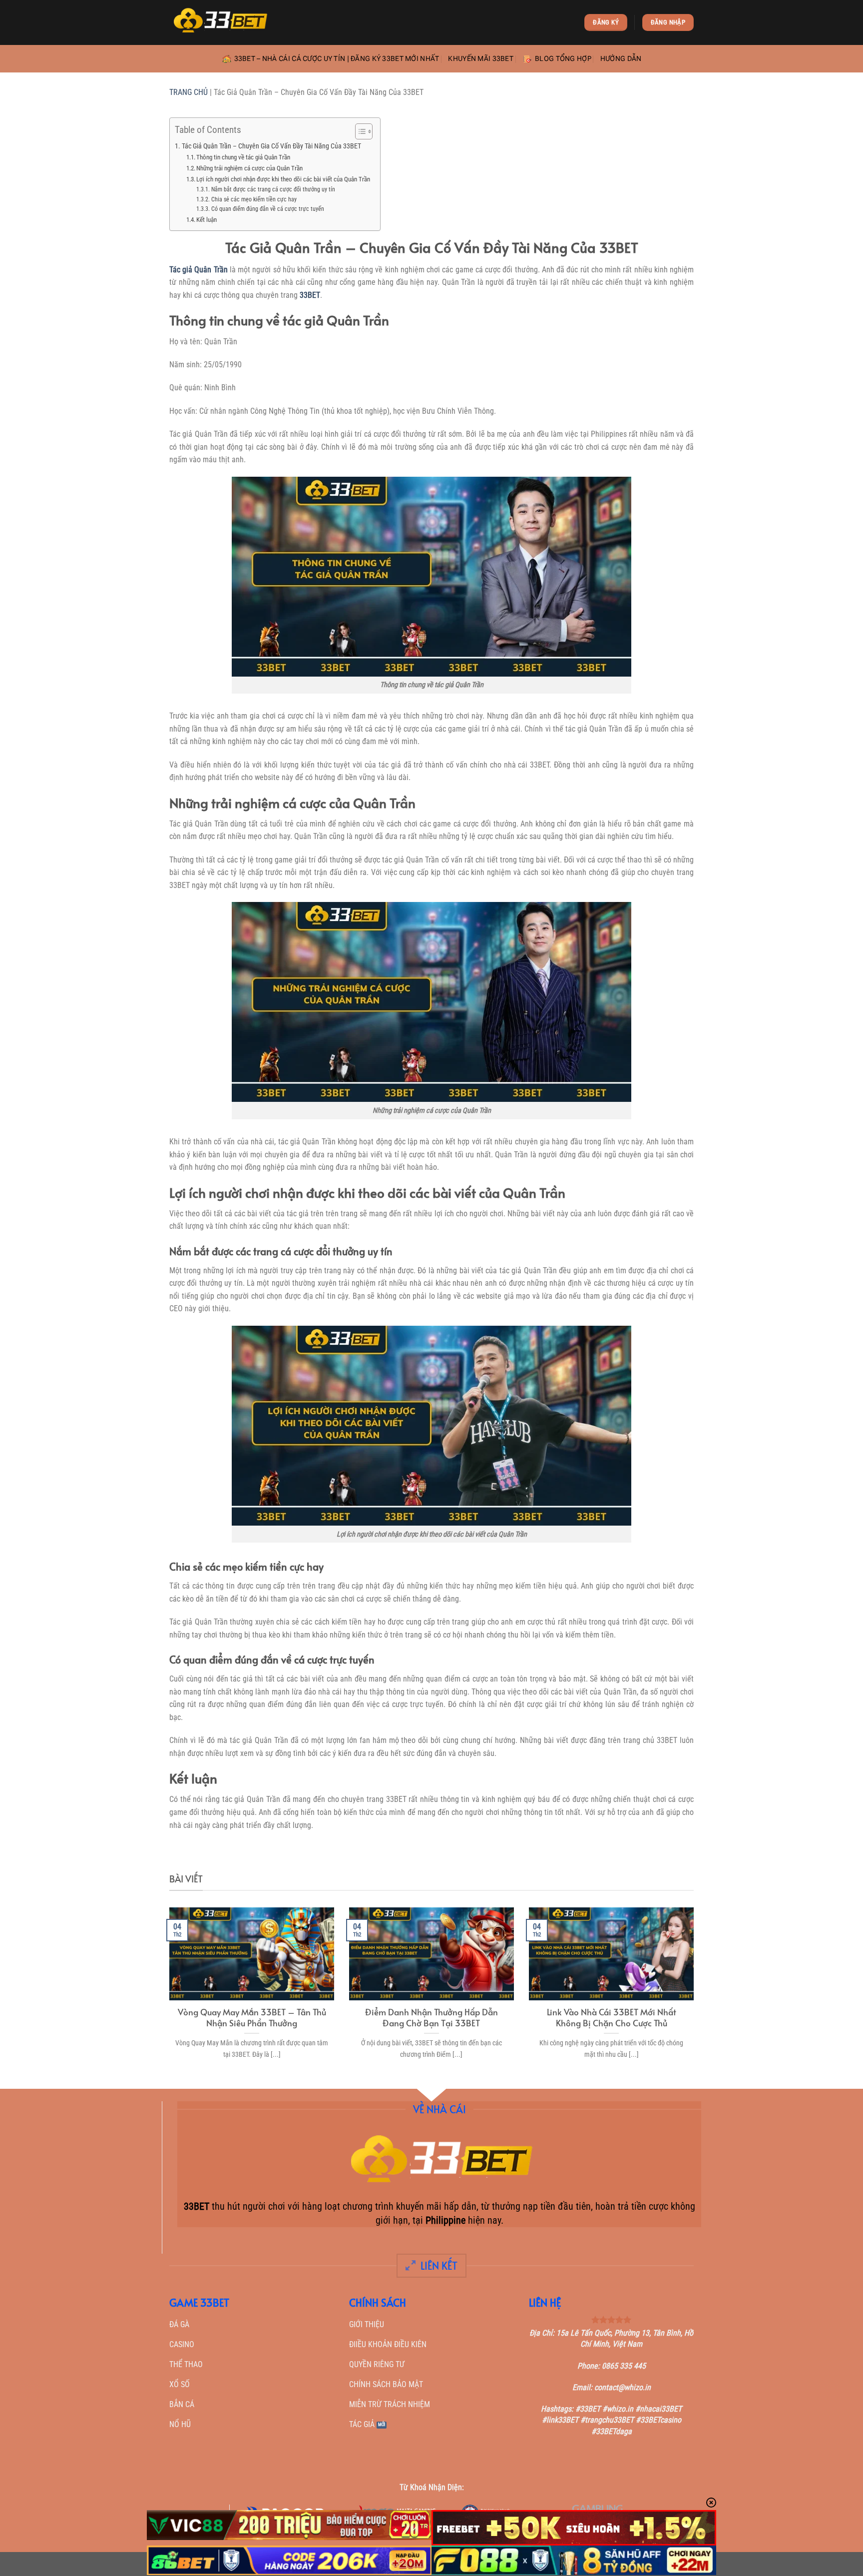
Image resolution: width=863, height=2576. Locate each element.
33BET (310, 295)
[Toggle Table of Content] (359, 131)
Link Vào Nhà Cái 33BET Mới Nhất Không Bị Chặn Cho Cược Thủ (612, 2018)
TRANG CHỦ (189, 92)
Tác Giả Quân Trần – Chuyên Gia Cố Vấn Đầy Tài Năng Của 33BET (271, 146)
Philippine (445, 2220)
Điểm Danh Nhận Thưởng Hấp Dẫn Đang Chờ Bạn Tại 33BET (431, 2018)
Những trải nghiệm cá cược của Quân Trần (249, 168)
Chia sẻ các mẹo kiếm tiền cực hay (254, 199)
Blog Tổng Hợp (563, 59)
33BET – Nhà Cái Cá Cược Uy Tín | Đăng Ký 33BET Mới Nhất (337, 59)
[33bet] (219, 22)
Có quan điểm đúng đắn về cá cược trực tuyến (267, 209)
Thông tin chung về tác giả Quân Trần (243, 157)
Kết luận (207, 220)
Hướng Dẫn (621, 59)
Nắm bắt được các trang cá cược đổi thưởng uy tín (273, 189)
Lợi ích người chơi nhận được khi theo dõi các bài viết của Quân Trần (283, 179)
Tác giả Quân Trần (199, 270)
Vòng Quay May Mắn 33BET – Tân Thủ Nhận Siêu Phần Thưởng (252, 2018)
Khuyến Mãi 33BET (481, 59)
